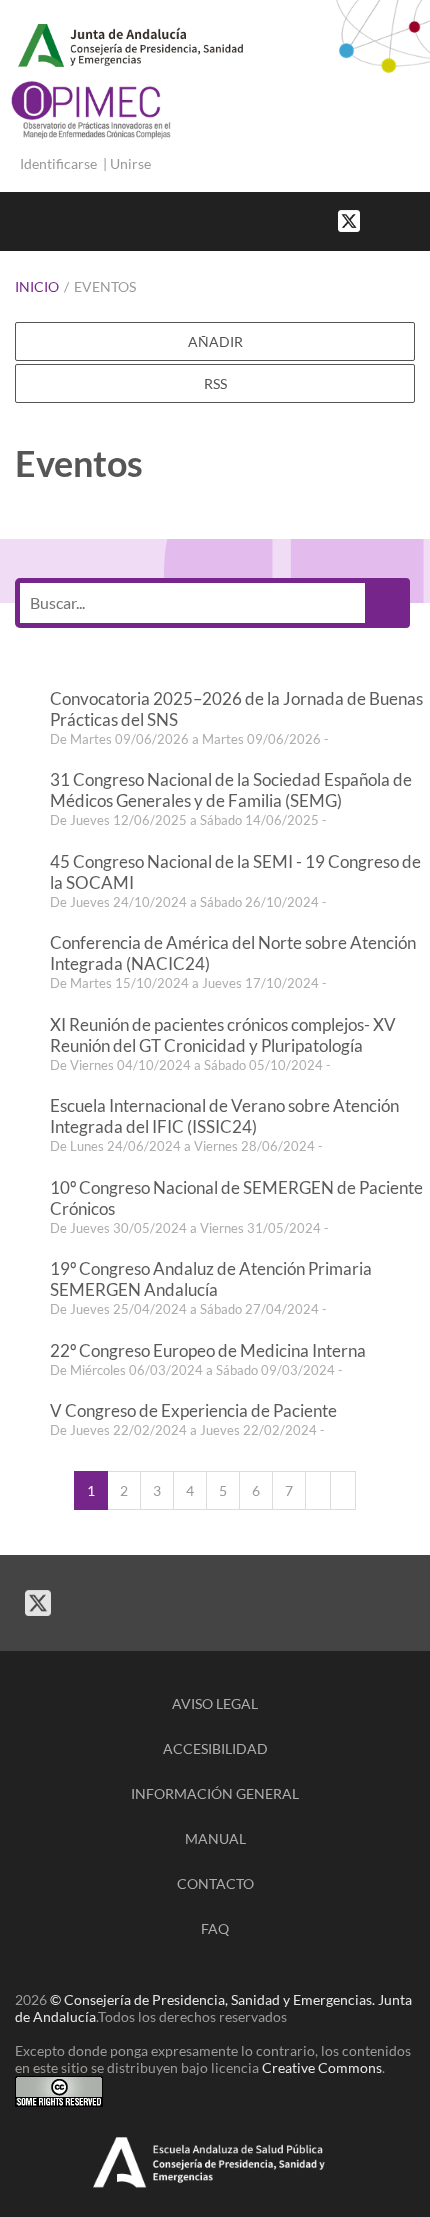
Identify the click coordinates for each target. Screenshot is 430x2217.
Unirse (130, 163)
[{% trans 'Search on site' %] (420, 219)
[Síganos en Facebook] (380, 219)
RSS (215, 383)
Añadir (215, 341)
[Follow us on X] (349, 219)
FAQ (215, 1928)
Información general (215, 1793)
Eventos (105, 286)
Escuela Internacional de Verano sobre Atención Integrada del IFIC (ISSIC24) (224, 1116)
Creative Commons (322, 2067)
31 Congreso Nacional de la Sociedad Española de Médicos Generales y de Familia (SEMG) (231, 790)
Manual (215, 1838)
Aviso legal (215, 1703)
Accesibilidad (215, 1748)
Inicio (37, 286)
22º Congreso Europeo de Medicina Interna (208, 1350)
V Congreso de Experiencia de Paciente (193, 1410)
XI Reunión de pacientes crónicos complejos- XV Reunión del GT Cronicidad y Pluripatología (223, 1035)
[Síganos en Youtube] (400, 219)
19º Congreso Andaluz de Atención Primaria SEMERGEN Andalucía (211, 1279)
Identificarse (58, 163)
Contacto (215, 1883)
